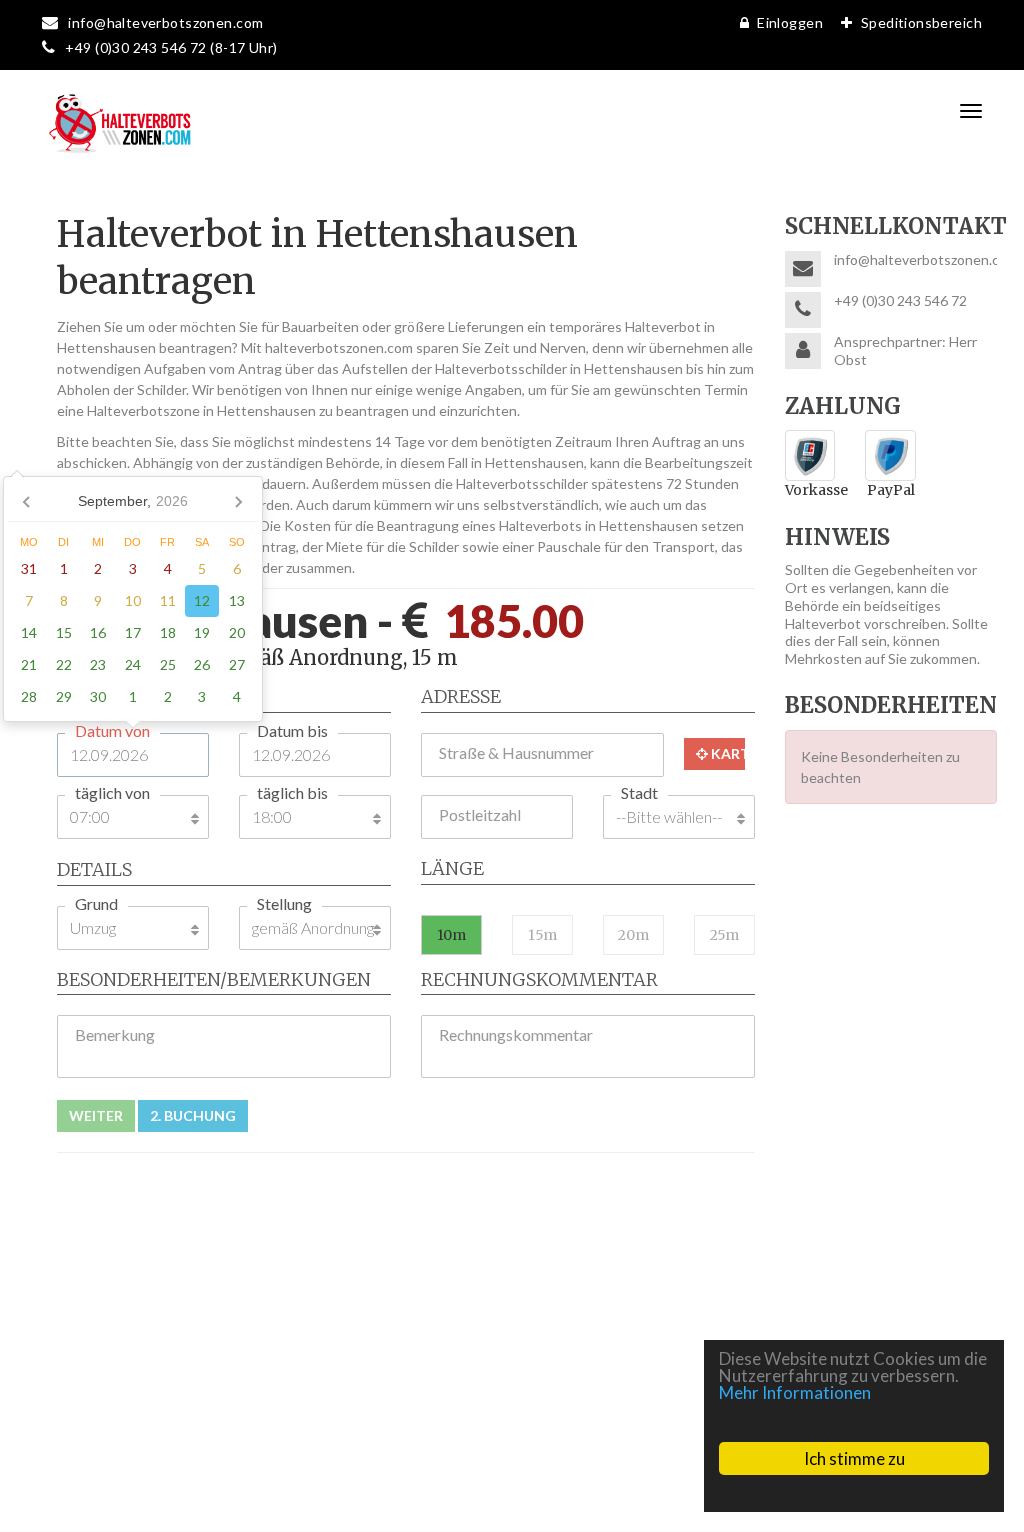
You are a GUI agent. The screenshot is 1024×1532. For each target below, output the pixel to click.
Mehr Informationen (795, 1392)
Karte (726, 753)
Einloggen (790, 22)
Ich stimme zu (854, 1458)
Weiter (96, 1115)
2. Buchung (193, 1115)
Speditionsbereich (921, 22)
